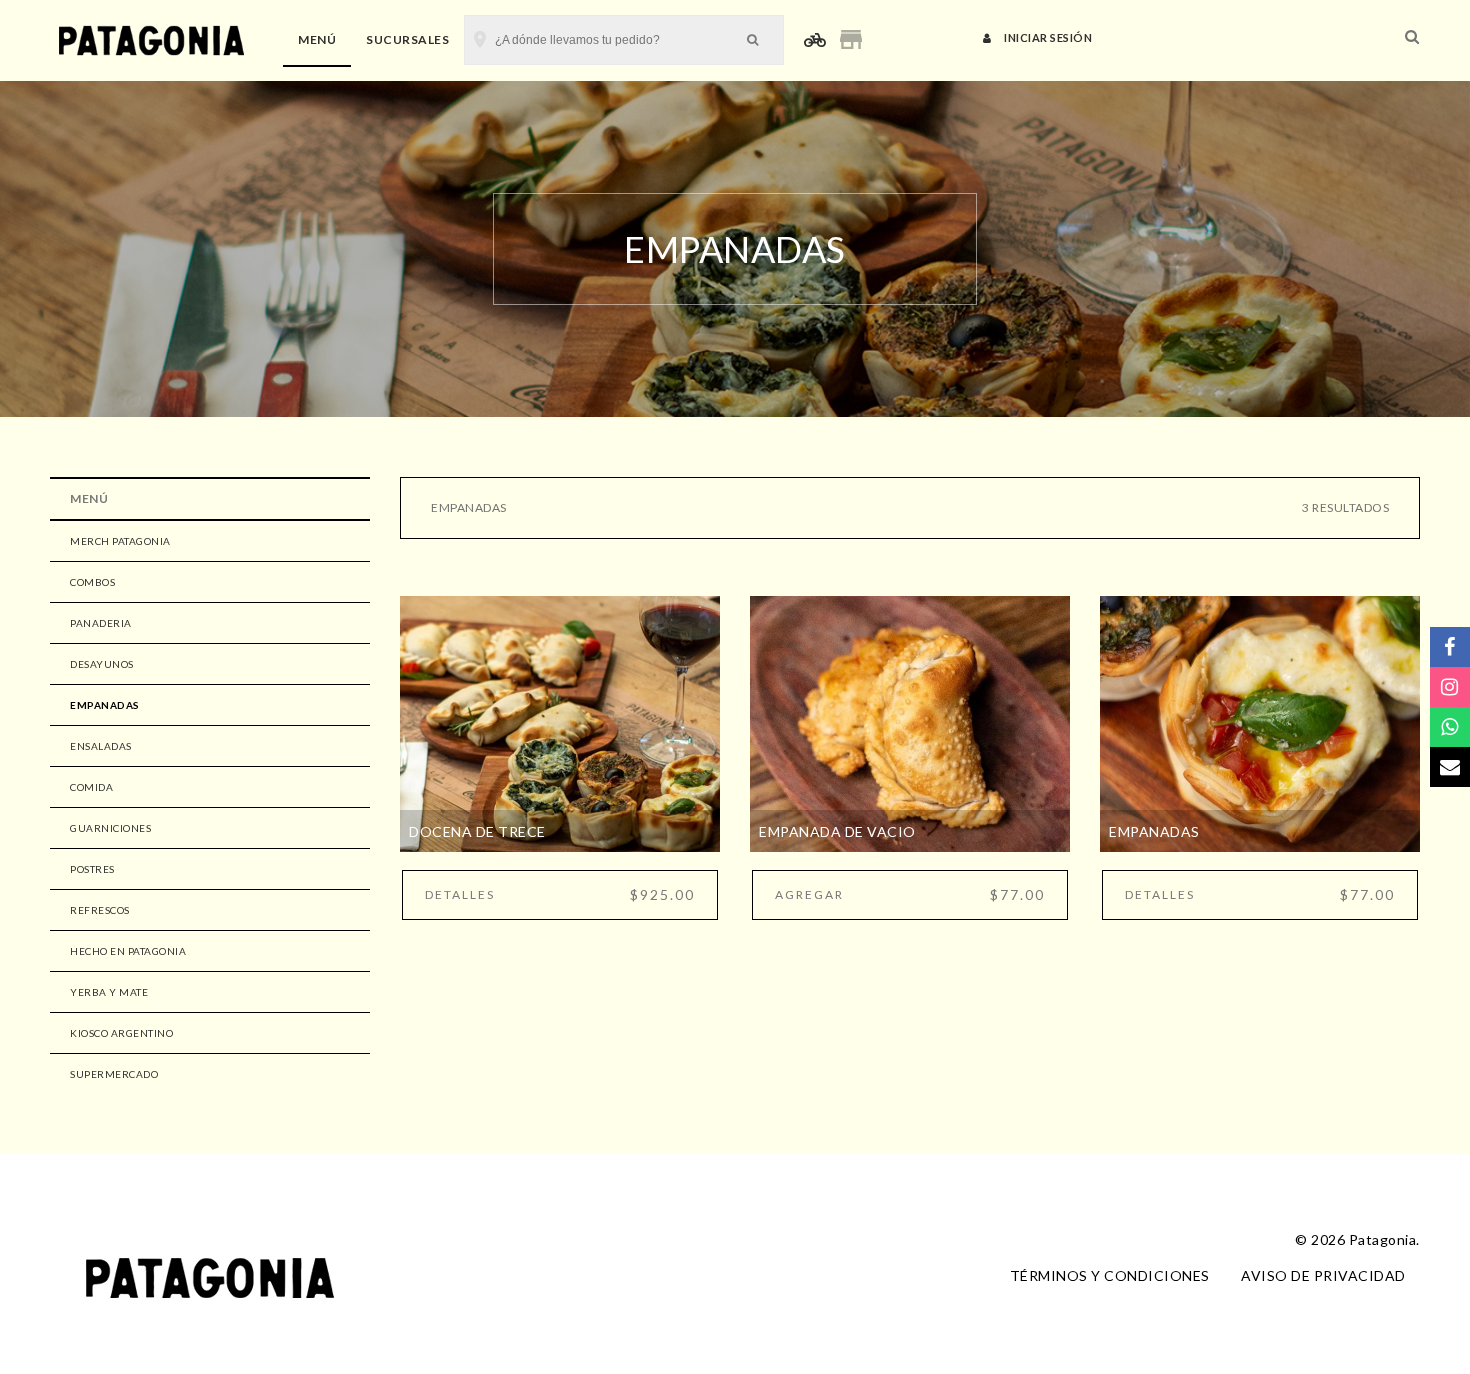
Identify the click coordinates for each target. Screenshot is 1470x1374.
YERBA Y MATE (109, 992)
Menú (317, 39)
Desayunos (102, 664)
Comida (91, 787)
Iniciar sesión (1047, 37)
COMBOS (92, 582)
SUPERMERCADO (114, 1074)
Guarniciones (110, 828)
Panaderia (101, 623)
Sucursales (407, 39)
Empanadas (105, 705)
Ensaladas (101, 746)
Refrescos (100, 910)
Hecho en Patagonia (128, 951)
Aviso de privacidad (1323, 1275)
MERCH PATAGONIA (120, 541)
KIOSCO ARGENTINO (121, 1033)
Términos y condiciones (1110, 1275)
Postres (92, 869)
